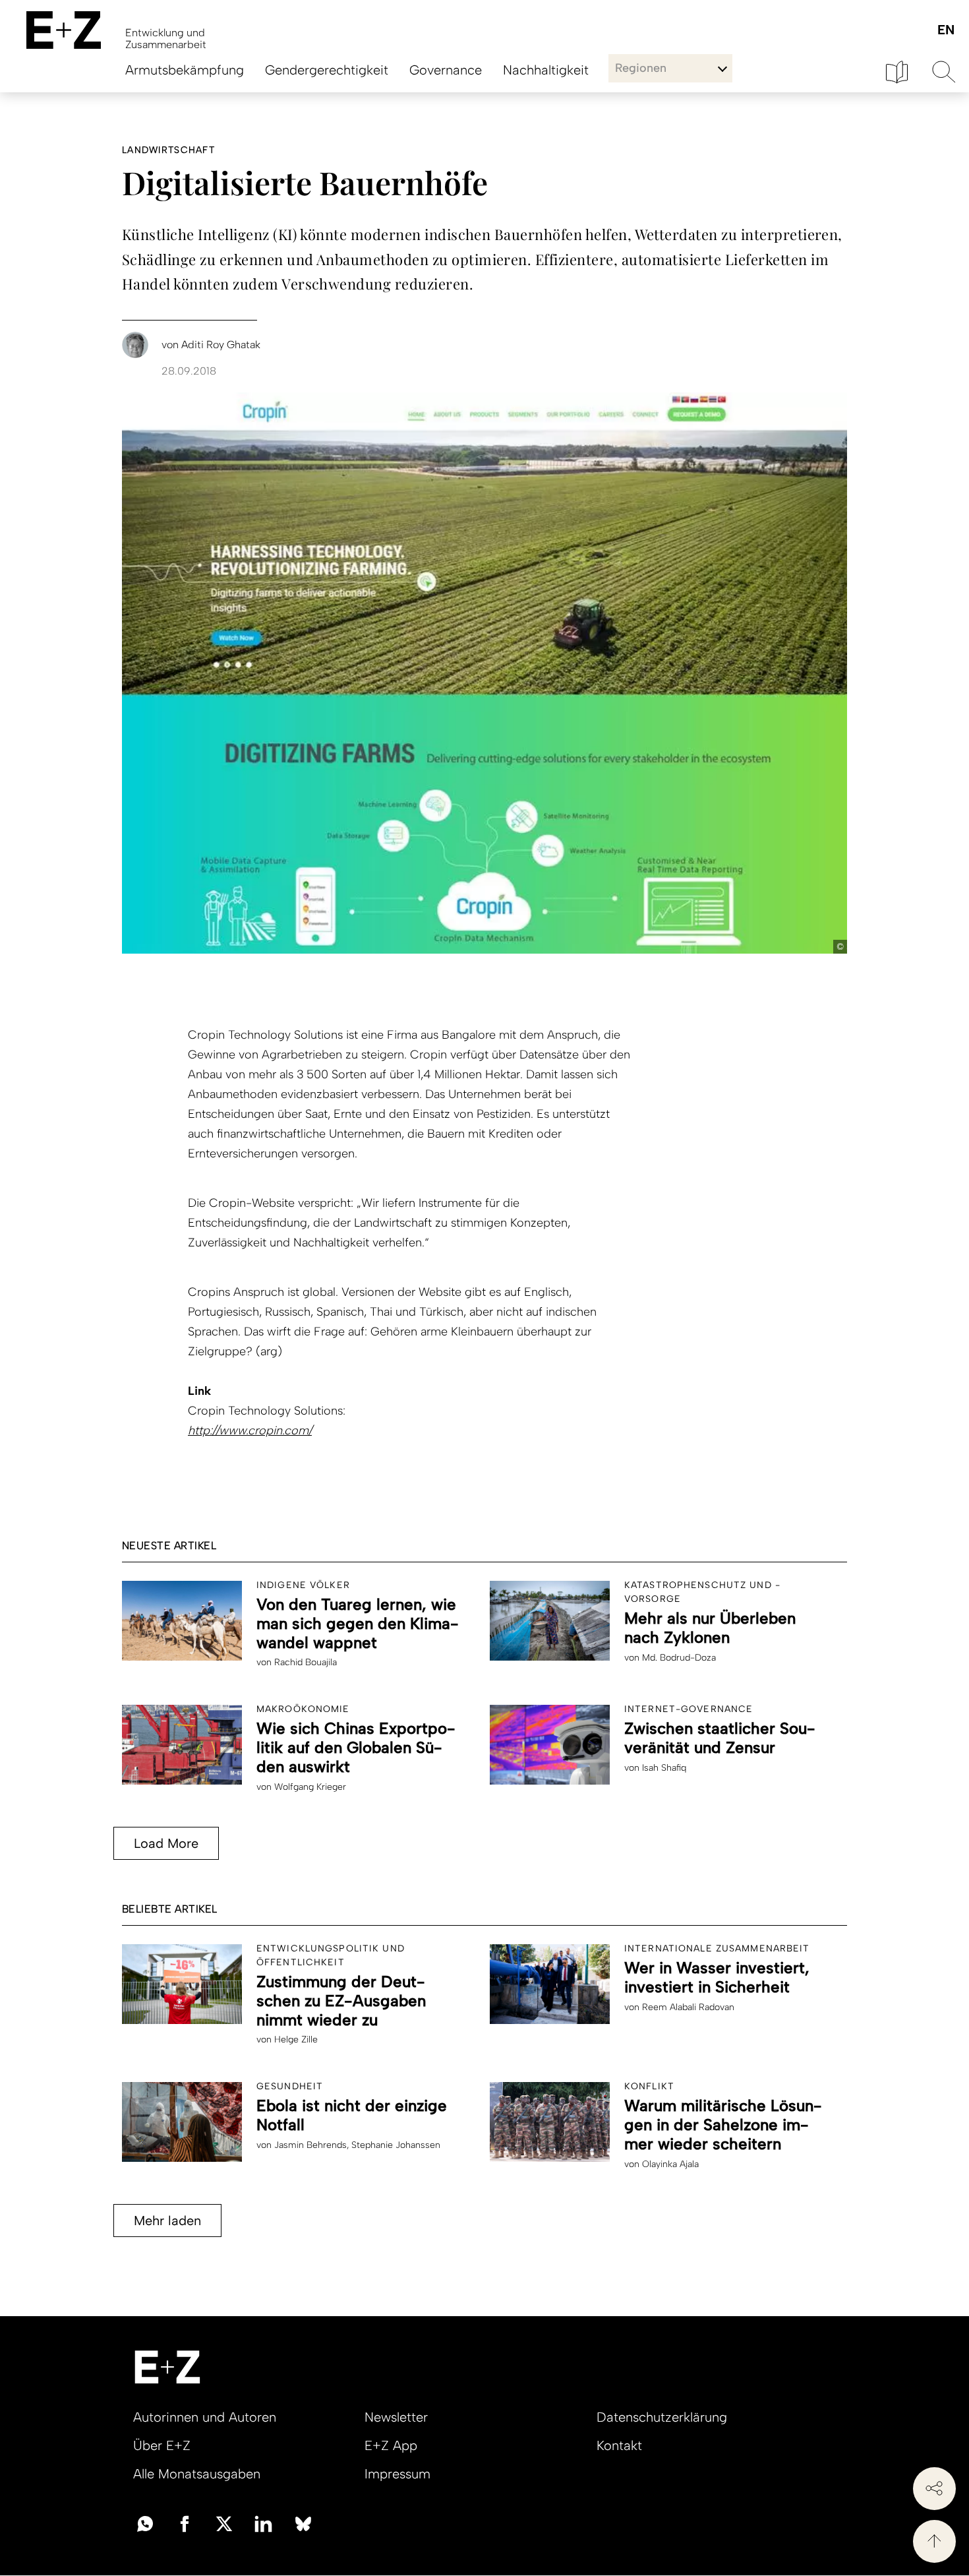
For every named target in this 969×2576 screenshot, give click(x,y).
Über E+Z (162, 2445)
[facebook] (185, 2523)
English (946, 31)
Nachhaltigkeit (546, 70)
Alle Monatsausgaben (197, 2474)
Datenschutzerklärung (662, 2417)
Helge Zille (296, 2039)
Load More (166, 1843)
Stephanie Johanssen (396, 2145)
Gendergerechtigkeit (327, 70)
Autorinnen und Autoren (205, 2417)
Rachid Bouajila (306, 1662)
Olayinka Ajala (670, 2164)
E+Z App (391, 2445)
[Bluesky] (303, 2523)
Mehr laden (167, 2221)
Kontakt (619, 2445)
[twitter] (224, 2523)
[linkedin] (264, 2523)
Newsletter (396, 2417)
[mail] (145, 2523)
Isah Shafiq (664, 1768)
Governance (446, 70)
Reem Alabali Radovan (688, 2007)
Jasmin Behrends (310, 2145)
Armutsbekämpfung (185, 70)
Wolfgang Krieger (310, 1787)
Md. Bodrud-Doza (679, 1658)
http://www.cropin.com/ (250, 1430)
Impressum (397, 2474)
